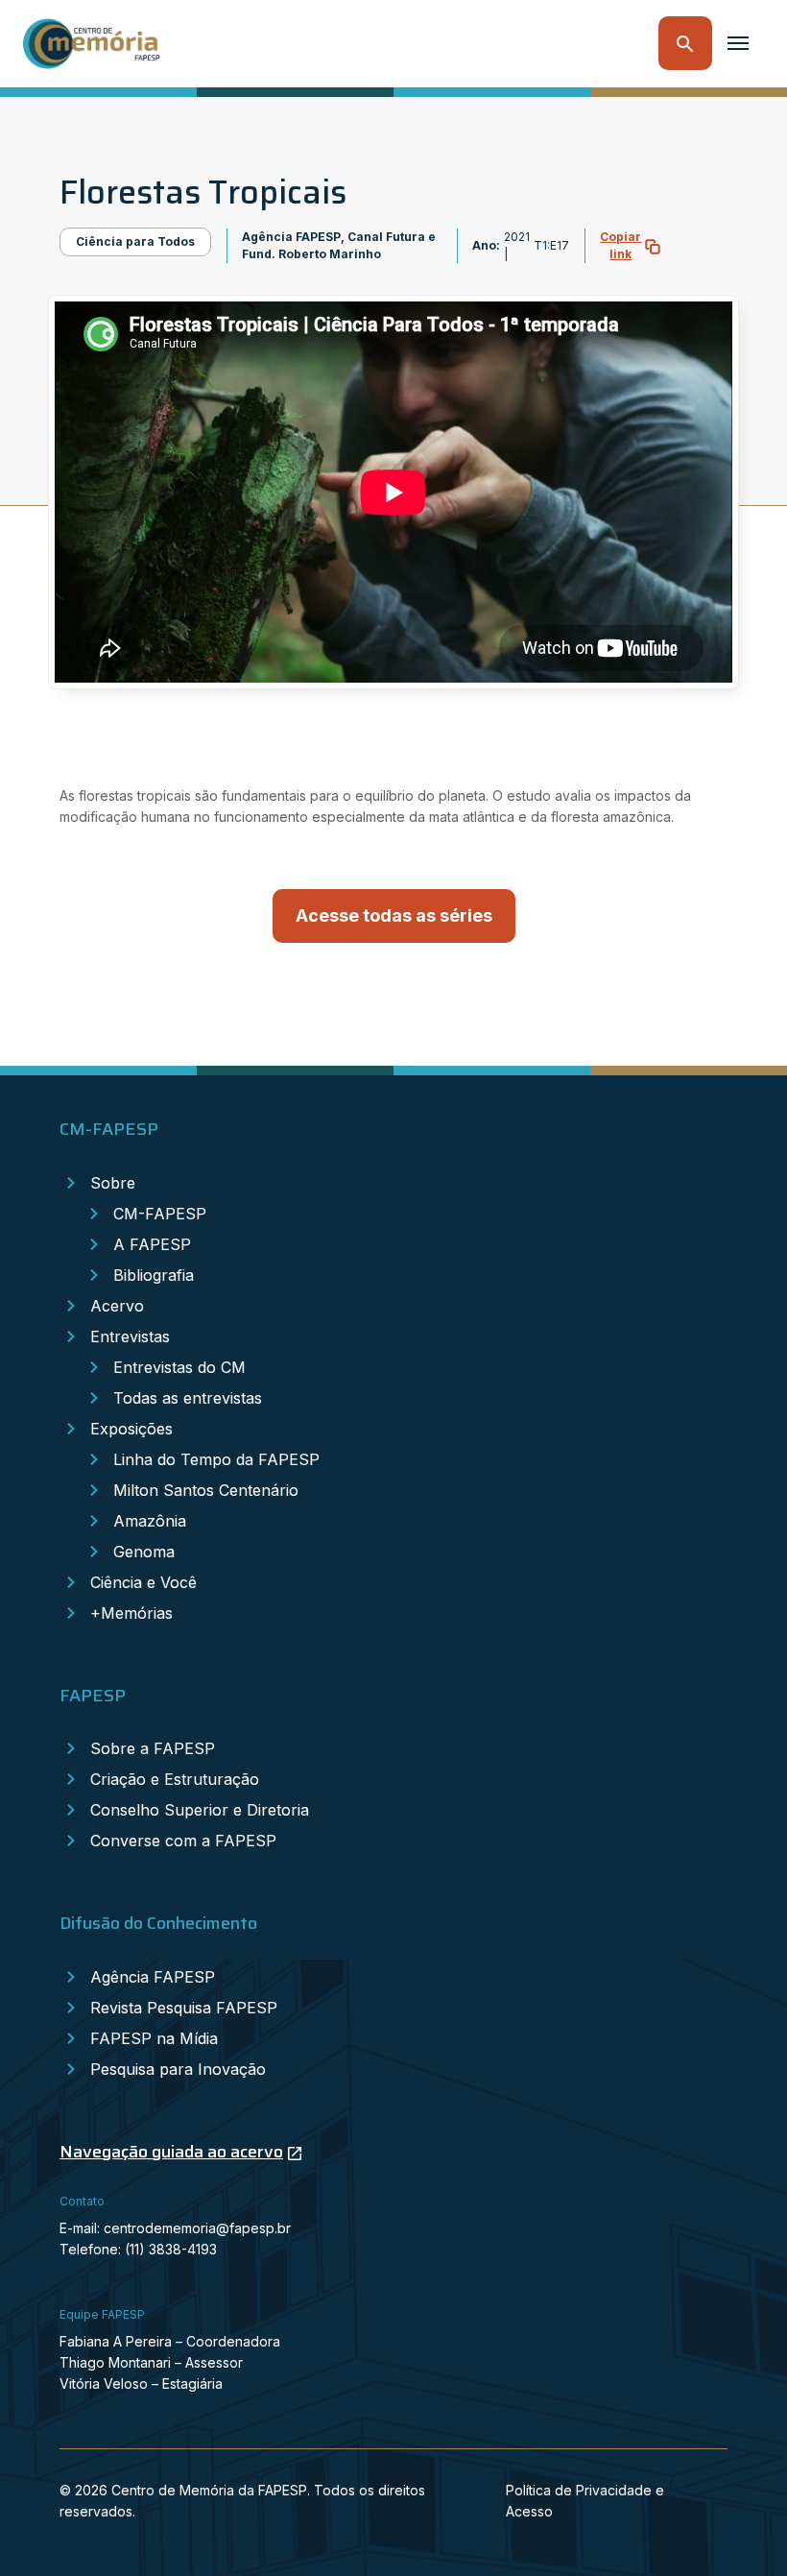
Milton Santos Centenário (206, 1490)
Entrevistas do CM (179, 1367)
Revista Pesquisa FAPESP (184, 2008)
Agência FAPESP (153, 1977)
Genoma (144, 1552)
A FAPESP (152, 1244)
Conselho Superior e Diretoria (200, 1810)
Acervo (117, 1306)
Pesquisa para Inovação (178, 2069)
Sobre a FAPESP (153, 1748)
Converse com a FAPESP (183, 1841)
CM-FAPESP (160, 1214)
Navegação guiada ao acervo (171, 2152)
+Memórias (131, 1613)
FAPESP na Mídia (154, 2038)
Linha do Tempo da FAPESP (216, 1459)
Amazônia (150, 1521)
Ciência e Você (143, 1582)
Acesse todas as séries (394, 915)
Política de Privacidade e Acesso (585, 2501)
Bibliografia (154, 1275)
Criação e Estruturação (175, 1779)
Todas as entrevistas (188, 1398)
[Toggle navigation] (738, 43)
